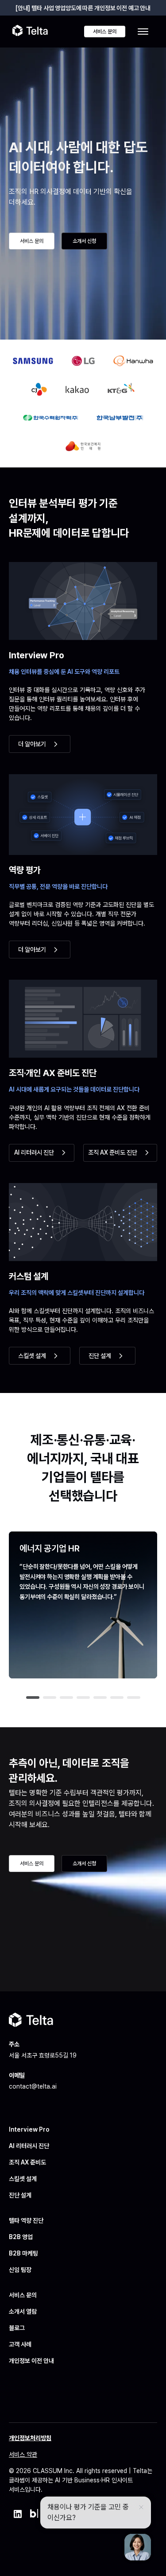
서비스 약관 (23, 2454)
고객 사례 (20, 2344)
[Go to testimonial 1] (33, 1698)
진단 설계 (20, 2195)
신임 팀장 (20, 2270)
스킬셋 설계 (23, 2179)
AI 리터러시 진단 (29, 2146)
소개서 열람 (23, 2311)
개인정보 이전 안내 (31, 2361)
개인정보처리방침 (30, 2438)
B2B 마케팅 (23, 2253)
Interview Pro (29, 2129)
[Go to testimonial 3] (66, 1698)
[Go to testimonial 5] (100, 1698)
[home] (30, 32)
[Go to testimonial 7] (134, 1698)
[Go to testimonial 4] (83, 1698)
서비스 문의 (23, 2295)
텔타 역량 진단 (26, 2220)
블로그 (17, 2328)
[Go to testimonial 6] (117, 1698)
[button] (143, 32)
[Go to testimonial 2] (50, 1698)
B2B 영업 (21, 2237)
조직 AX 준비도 (27, 2162)
